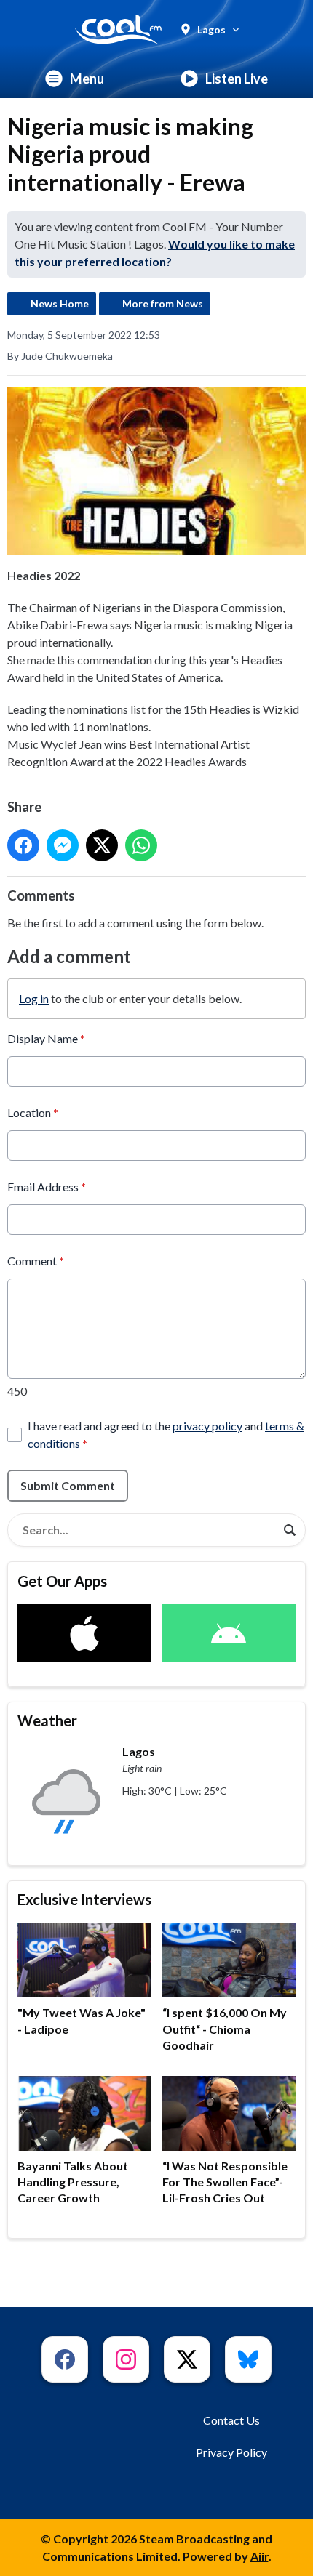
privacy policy (207, 1426)
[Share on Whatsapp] (141, 845)
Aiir (259, 2556)
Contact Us (231, 2420)
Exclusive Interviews (84, 1899)
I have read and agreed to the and (166, 1434)
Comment (36, 1261)
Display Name (46, 1038)
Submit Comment (68, 1485)
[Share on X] (102, 845)
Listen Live (237, 79)
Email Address (47, 1187)
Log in (34, 998)
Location (33, 1112)
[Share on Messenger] (63, 845)
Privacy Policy (231, 2452)
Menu (87, 79)
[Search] (290, 1530)
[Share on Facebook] (23, 845)
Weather (47, 1720)
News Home (60, 303)
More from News (163, 303)
